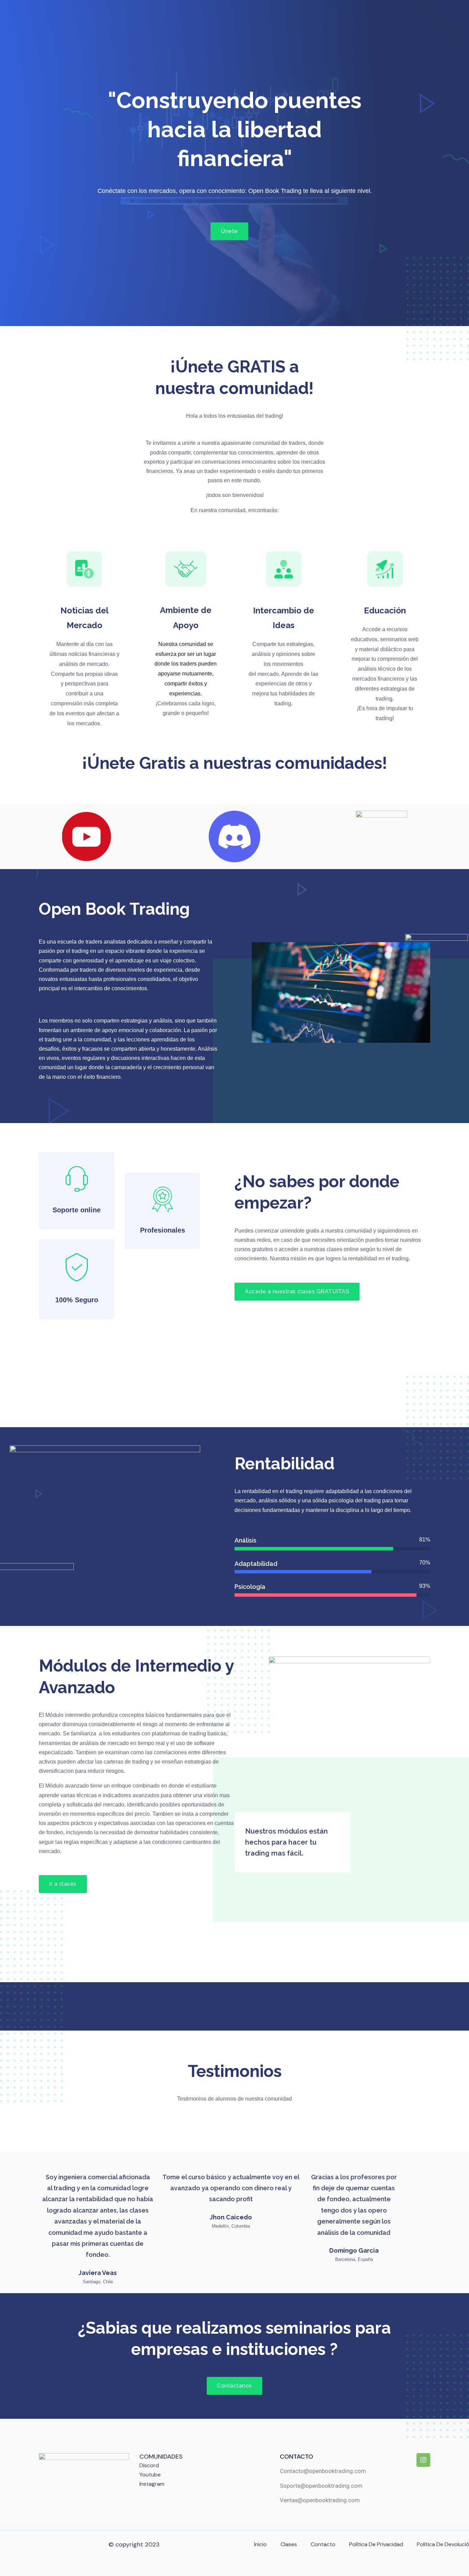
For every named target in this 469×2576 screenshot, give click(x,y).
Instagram (152, 2484)
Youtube (150, 2475)
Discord (149, 2465)
